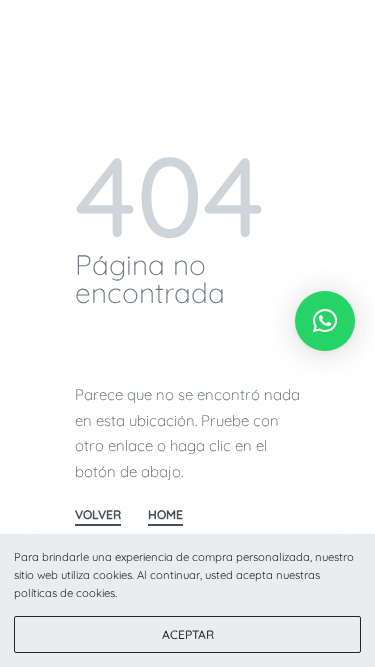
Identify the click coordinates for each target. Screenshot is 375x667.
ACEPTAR (188, 634)
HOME (165, 515)
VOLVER (98, 515)
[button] (325, 321)
